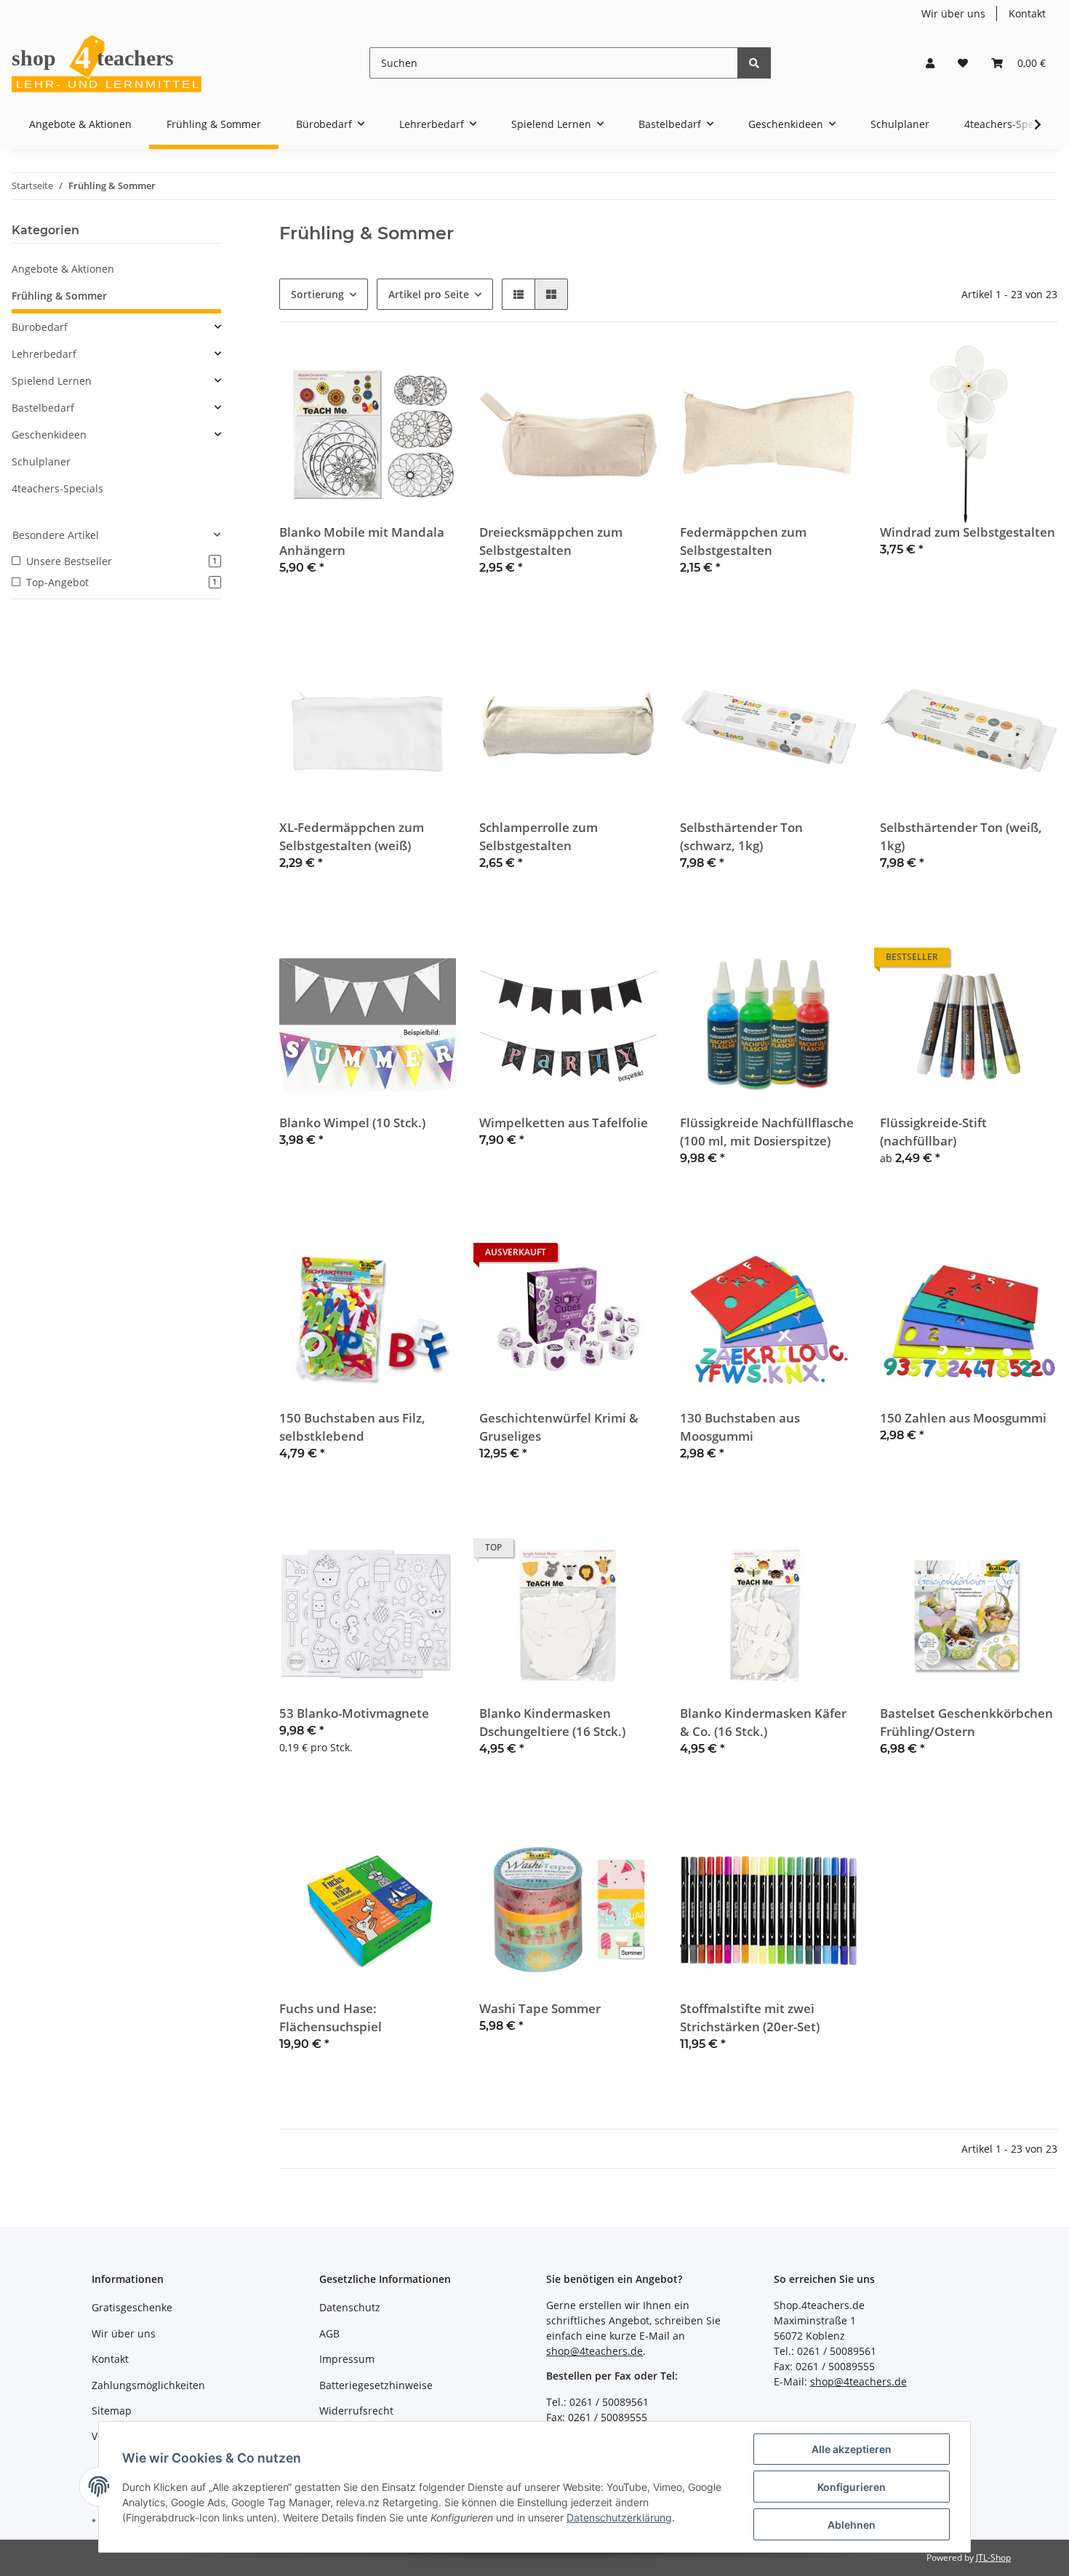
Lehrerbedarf (44, 354)
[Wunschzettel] (963, 63)
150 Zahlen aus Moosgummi (963, 1418)
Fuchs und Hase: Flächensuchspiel (331, 2017)
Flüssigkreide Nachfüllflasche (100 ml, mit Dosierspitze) (767, 1132)
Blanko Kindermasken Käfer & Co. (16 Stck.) (763, 1722)
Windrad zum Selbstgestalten (968, 532)
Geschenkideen (49, 435)
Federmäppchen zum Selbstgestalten (743, 541)
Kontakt (1027, 13)
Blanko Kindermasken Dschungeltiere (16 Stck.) (552, 1722)
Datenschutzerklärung (619, 2517)
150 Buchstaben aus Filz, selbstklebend (352, 1427)
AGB (329, 2333)
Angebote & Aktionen (63, 269)
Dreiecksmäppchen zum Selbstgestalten (551, 541)
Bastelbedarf (43, 408)
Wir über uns (953, 13)
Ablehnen (852, 2525)
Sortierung (317, 294)
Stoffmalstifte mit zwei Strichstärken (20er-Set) (750, 2017)
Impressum (347, 2359)
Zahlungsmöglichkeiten (148, 2385)
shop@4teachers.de (594, 2351)
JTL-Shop (993, 2557)
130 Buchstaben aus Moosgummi (740, 1427)
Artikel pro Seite (429, 294)
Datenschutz (350, 2307)
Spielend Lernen (52, 381)
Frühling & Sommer (59, 296)
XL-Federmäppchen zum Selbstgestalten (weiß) (352, 836)
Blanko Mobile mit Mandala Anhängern (362, 541)
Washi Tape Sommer (540, 2008)
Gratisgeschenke (132, 2307)
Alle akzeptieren (852, 2449)
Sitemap (112, 2411)
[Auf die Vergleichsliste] (393, 370)
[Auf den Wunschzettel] (431, 370)
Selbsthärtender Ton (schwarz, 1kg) (741, 836)
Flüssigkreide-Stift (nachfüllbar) (933, 1132)
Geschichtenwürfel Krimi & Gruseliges (559, 1427)
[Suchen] (754, 63)
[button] (930, 63)
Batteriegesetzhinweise (376, 2385)
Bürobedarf (40, 327)
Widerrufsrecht (356, 2411)
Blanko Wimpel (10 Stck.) (352, 1123)
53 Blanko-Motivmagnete (354, 1713)
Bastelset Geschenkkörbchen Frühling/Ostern (966, 1722)
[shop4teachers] (108, 63)
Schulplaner (41, 461)
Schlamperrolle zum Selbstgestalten (538, 836)
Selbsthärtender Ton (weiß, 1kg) (961, 836)
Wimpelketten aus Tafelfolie (564, 1123)
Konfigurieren (852, 2487)
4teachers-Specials (57, 488)
